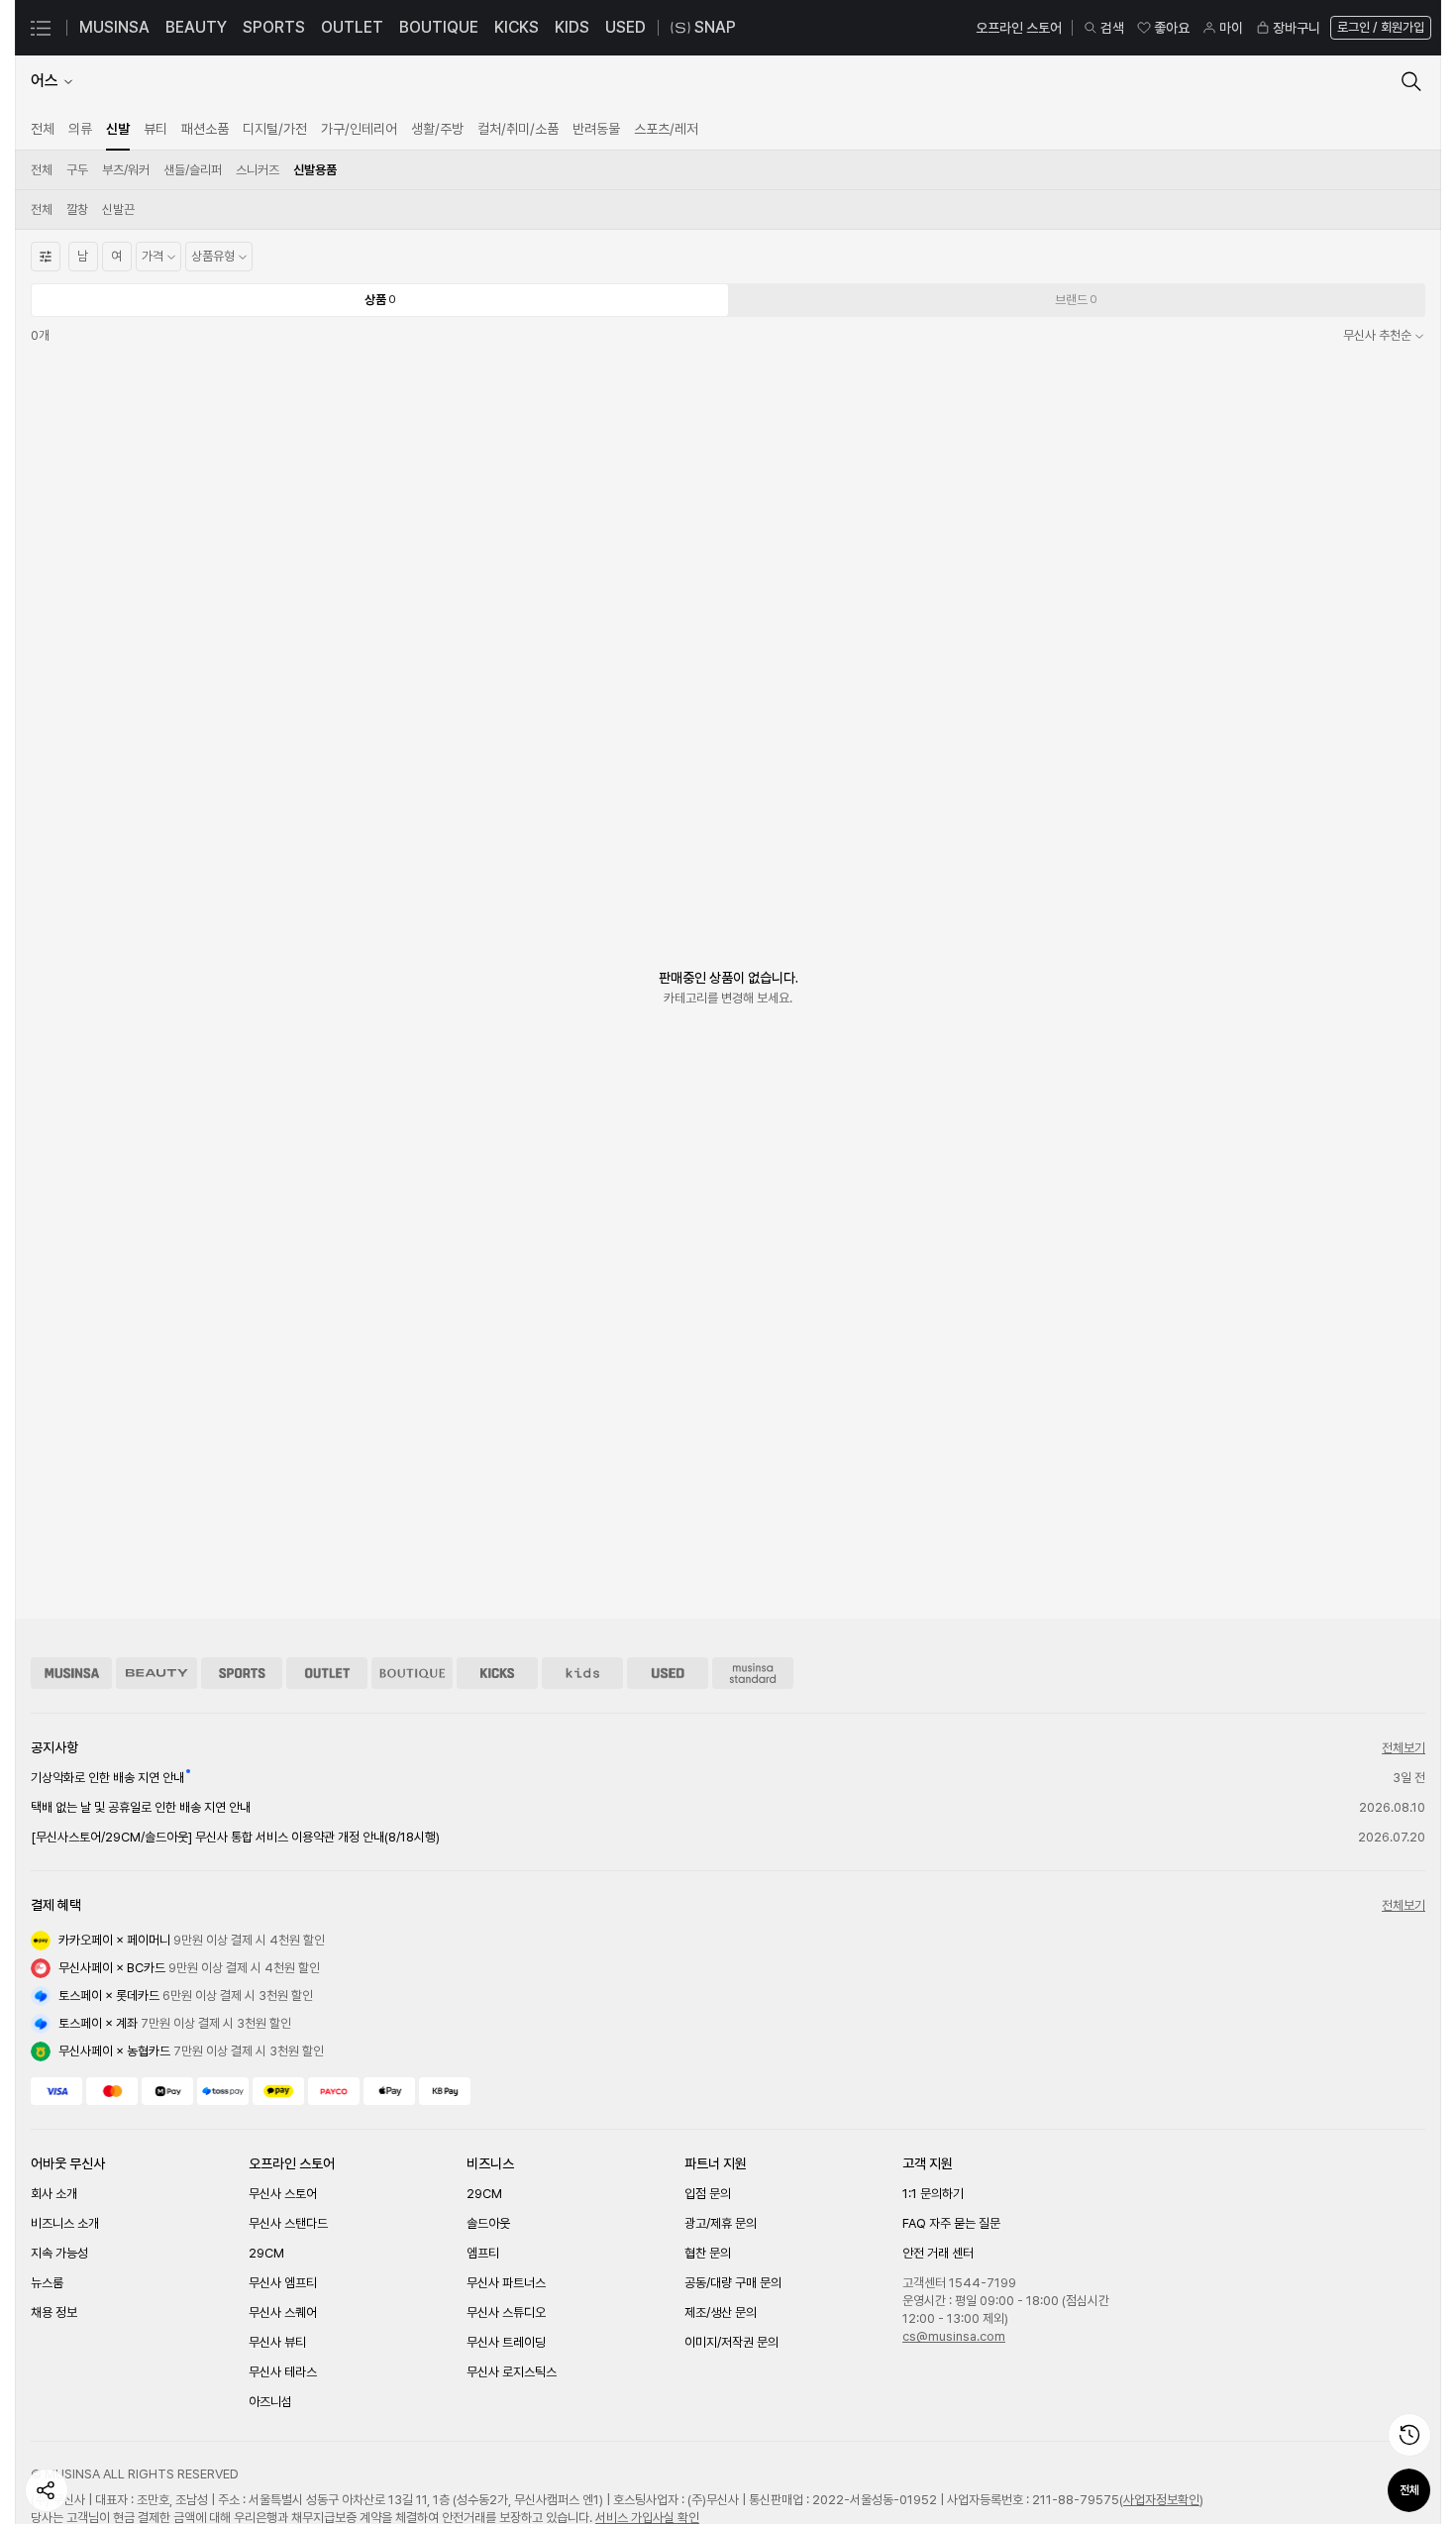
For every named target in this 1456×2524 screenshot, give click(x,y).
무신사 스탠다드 (288, 2223)
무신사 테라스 (283, 2372)
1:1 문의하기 (933, 2194)
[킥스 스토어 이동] (497, 1673)
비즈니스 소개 (65, 2223)
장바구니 (1297, 28)
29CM (266, 2253)
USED (625, 27)
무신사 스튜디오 (506, 2313)
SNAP (715, 27)
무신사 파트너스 (506, 2283)
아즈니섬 (270, 2402)
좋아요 (1172, 28)
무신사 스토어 (283, 2194)
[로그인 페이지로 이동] (1379, 28)
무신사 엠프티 (283, 2283)
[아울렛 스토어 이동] (327, 1673)
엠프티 (483, 2253)
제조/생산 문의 (721, 2313)
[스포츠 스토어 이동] (242, 1673)
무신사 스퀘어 (283, 2313)
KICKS (517, 27)
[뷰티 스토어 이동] (156, 1673)
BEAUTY (196, 27)
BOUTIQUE (439, 27)
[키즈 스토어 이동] (582, 1673)
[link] (43, 129)
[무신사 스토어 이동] (71, 1673)
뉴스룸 (47, 2283)
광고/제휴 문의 (721, 2223)
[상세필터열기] (46, 257)
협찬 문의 (708, 2253)
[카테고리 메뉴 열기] (41, 28)
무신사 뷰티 (277, 2342)
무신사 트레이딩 (506, 2342)
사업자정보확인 (1161, 2500)
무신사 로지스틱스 (512, 2372)
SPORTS (274, 27)
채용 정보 (54, 2313)
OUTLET (352, 27)
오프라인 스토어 (1019, 28)
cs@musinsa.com (954, 2336)
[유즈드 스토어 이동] (668, 1673)
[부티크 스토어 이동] (412, 1673)
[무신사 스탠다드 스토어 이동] (753, 1673)
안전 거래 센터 (938, 2253)
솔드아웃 (488, 2223)
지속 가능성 (59, 2253)
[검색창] (1411, 81)
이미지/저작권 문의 (731, 2342)
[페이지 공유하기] (47, 2490)
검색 (1112, 28)
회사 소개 (54, 2194)
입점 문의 (708, 2194)
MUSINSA (114, 27)
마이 (1231, 28)
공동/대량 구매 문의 (733, 2283)
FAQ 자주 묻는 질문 (951, 2223)
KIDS (572, 27)
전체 (1409, 2490)
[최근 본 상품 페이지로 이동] (1409, 2435)
